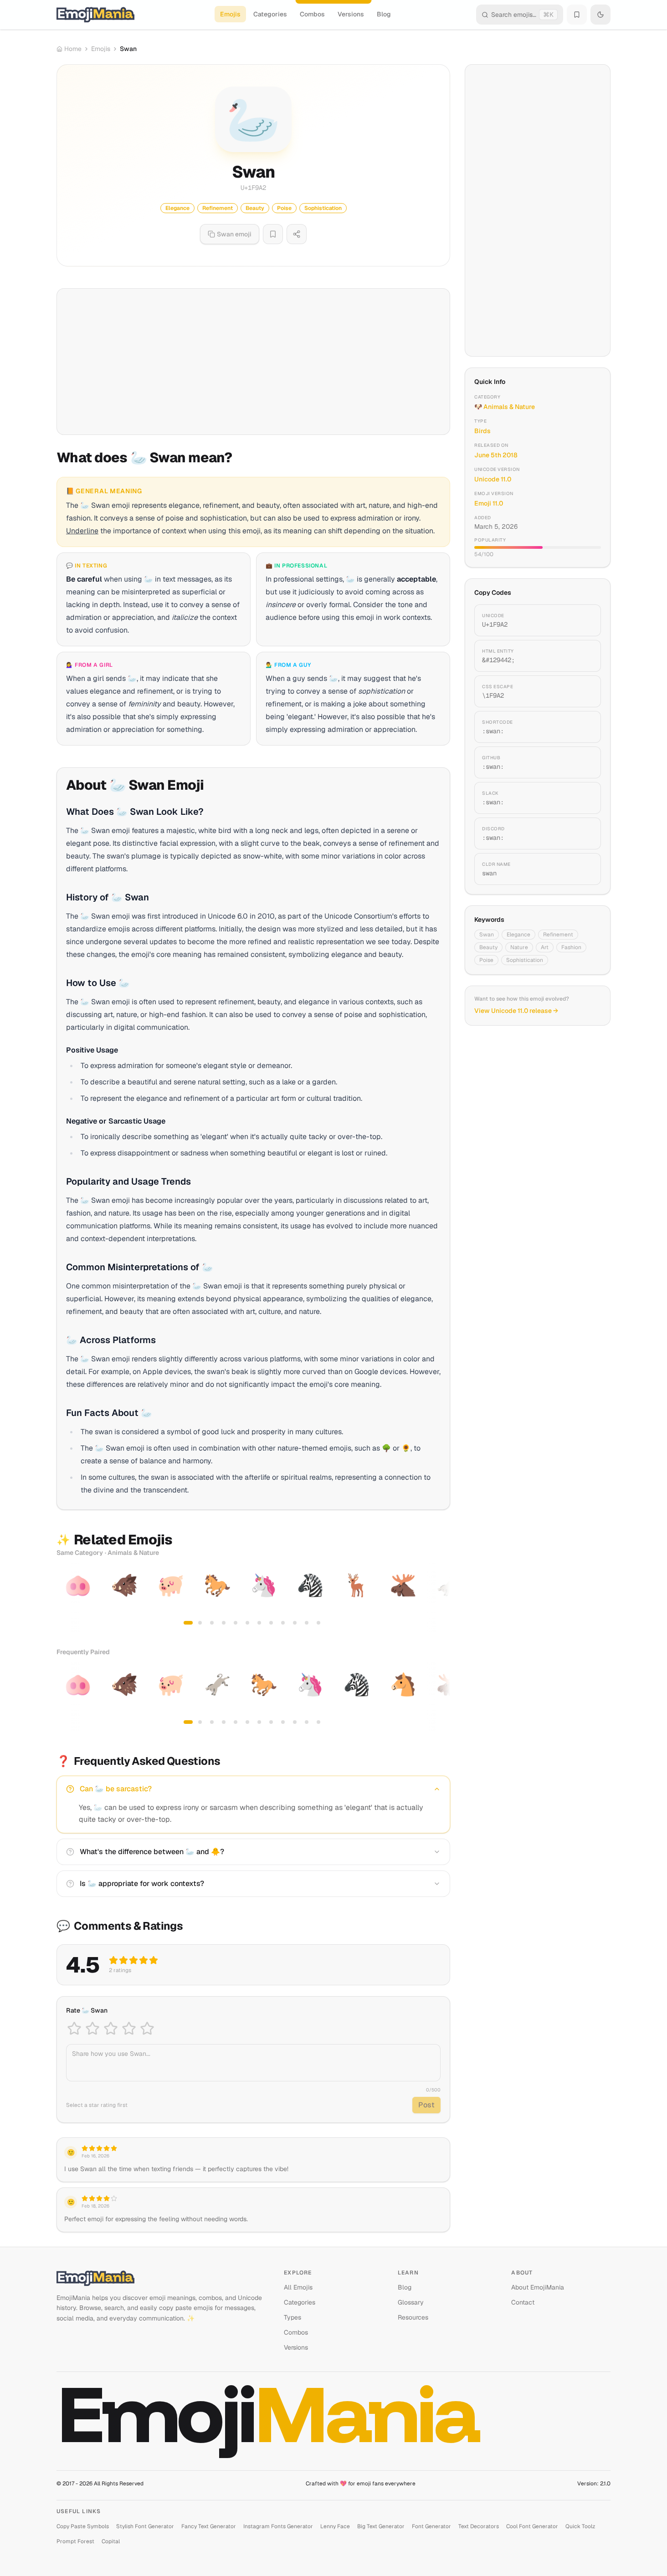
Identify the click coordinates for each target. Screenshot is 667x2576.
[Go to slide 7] (259, 1623)
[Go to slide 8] (271, 1623)
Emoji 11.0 (489, 503)
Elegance (518, 935)
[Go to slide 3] (212, 1623)
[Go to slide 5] (236, 1623)
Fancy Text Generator (209, 2526)
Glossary (411, 2302)
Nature (519, 947)
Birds (482, 431)
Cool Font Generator (532, 2526)
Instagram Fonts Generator (278, 2526)
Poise (486, 960)
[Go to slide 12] (318, 1623)
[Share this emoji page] (297, 234)
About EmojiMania (538, 2287)
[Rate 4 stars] (129, 2029)
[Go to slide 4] (224, 1623)
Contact (523, 2302)
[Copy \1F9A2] (583, 691)
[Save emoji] (273, 234)
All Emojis (298, 2287)
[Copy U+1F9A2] (583, 620)
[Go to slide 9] (283, 1623)
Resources (413, 2317)
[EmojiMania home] (95, 15)
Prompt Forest (75, 2541)
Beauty (488, 947)
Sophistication (525, 960)
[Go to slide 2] (200, 1623)
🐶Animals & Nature (505, 407)
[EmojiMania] (163, 2278)
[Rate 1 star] (74, 2029)
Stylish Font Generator (145, 2526)
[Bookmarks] (577, 15)
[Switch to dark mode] (600, 15)
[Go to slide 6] (247, 1623)
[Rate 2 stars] (92, 2029)
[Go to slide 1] (188, 1623)
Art (545, 947)
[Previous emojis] (67, 1598)
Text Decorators (479, 2526)
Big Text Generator (381, 2526)
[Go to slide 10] (295, 1623)
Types (292, 2317)
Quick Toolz (580, 2526)
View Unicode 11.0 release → (516, 1011)
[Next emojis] (440, 1598)
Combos (312, 14)
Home (73, 49)
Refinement (558, 935)
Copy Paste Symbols (83, 2526)
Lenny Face (335, 2526)
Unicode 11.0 (493, 479)
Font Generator (431, 2526)
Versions (351, 14)
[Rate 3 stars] (111, 2029)
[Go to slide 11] (307, 1623)
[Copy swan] (583, 869)
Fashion (571, 947)
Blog (384, 14)
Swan (487, 935)
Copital (111, 2541)
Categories (270, 14)
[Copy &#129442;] (583, 656)
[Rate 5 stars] (147, 2029)
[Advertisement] (253, 362)
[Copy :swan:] (583, 727)
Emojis (230, 14)
